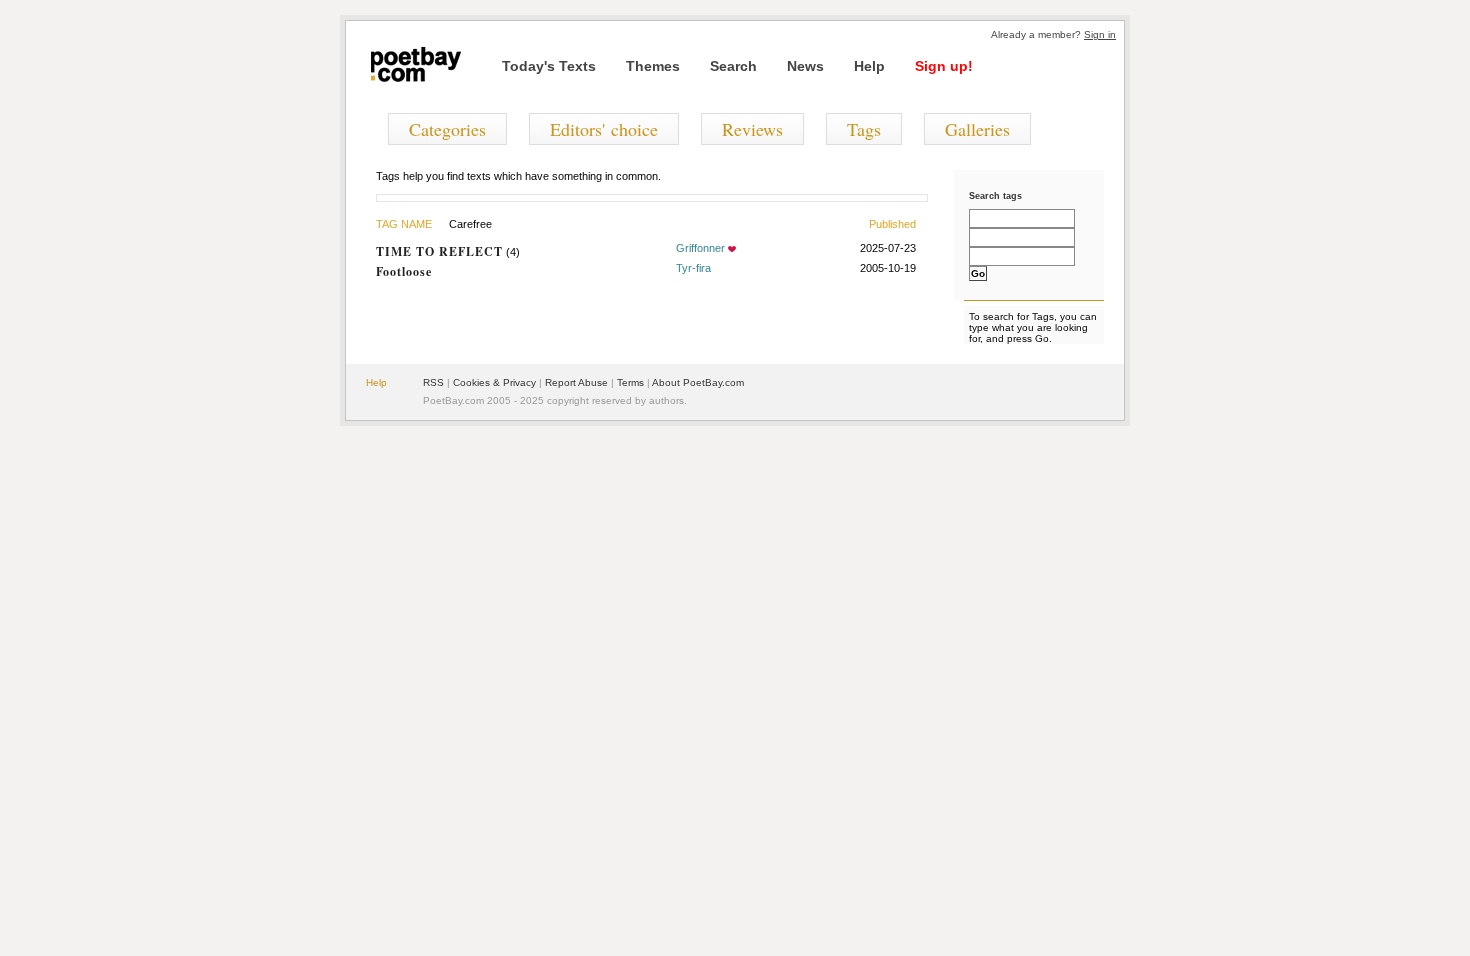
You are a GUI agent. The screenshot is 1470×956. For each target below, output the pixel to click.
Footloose (404, 271)
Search (733, 66)
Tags (864, 129)
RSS (433, 382)
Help (869, 66)
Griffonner (700, 248)
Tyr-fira (693, 268)
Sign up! (944, 66)
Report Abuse (576, 382)
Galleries (977, 129)
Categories (447, 129)
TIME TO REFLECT (439, 251)
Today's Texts (549, 66)
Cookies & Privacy (494, 382)
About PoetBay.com (698, 382)
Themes (653, 66)
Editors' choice (604, 129)
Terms (630, 382)
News (805, 66)
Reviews (752, 129)
